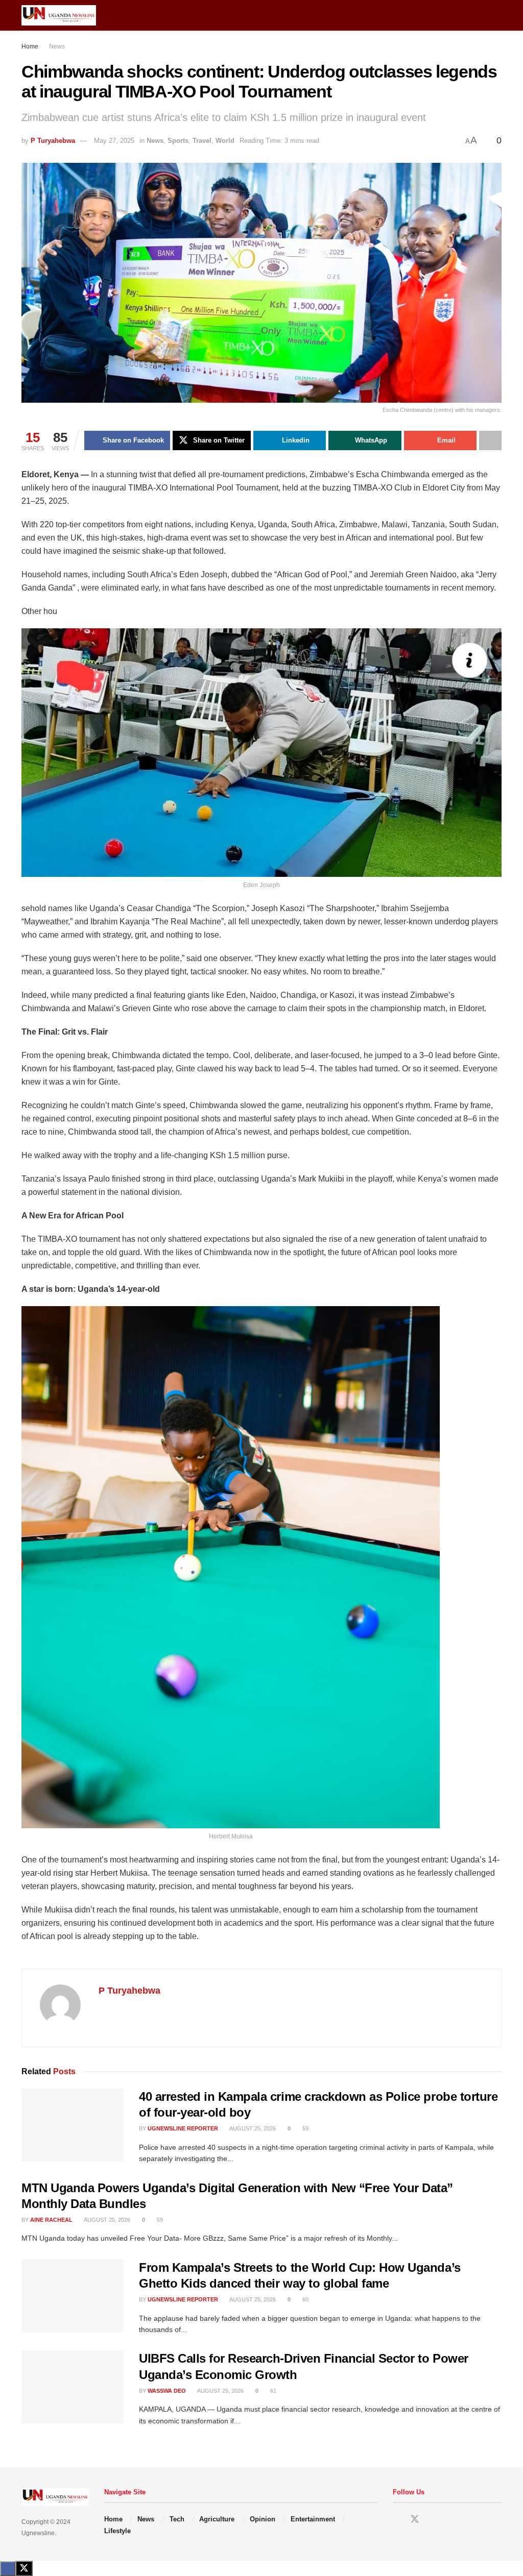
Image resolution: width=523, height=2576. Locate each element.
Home (30, 46)
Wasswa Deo (167, 2391)
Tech (177, 2519)
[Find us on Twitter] (415, 2519)
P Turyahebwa (53, 141)
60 (305, 2299)
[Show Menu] (478, 15)
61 (272, 2391)
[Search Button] (497, 15)
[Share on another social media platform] (490, 440)
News (57, 46)
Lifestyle (117, 2531)
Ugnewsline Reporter (183, 2128)
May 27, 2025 (114, 141)
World (225, 141)
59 (305, 2128)
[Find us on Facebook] (396, 2520)
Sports (178, 141)
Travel (202, 141)
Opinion (263, 2519)
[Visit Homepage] (59, 15)
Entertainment (313, 2519)
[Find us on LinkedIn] (433, 2520)
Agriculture (217, 2519)
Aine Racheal (51, 2220)
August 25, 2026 (252, 2128)
